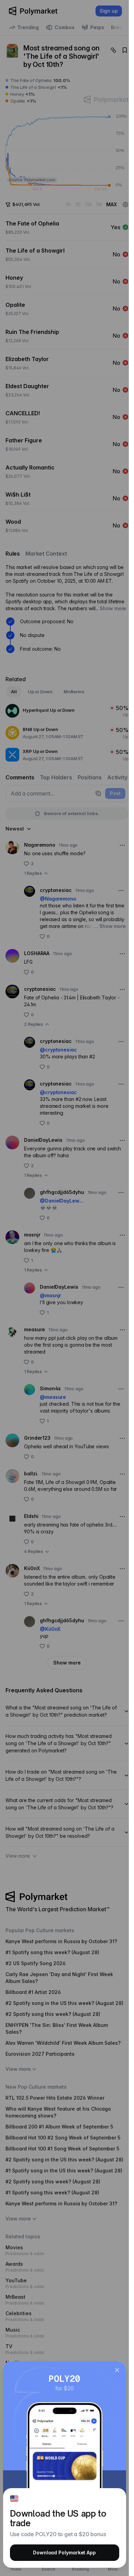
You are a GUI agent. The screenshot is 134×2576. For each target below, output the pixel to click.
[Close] (117, 2370)
